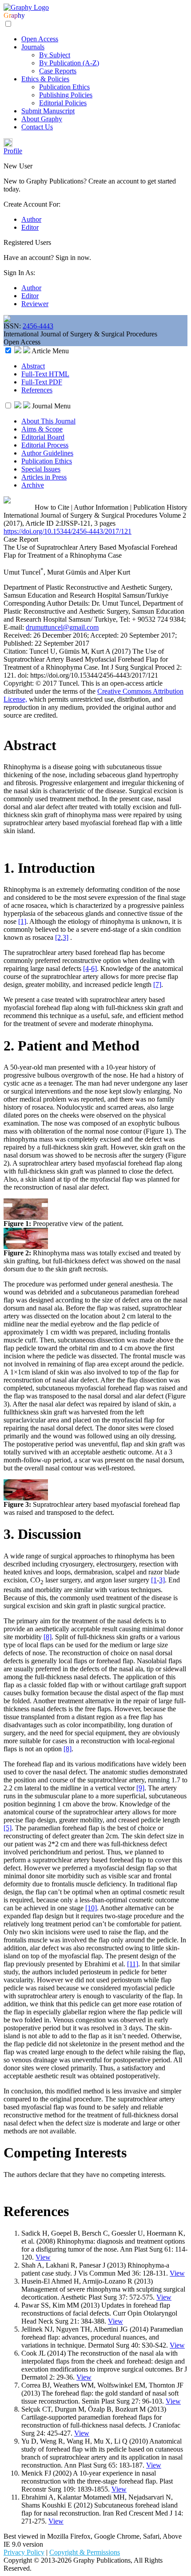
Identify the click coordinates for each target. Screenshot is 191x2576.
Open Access (40, 39)
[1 (154, 1580)
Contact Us (37, 127)
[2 (58, 937)
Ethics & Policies (45, 79)
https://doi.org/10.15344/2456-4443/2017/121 (68, 531)
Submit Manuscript (48, 111)
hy (21, 15)
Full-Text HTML (45, 374)
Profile (13, 151)
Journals (33, 47)
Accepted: (105, 635)
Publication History (160, 507)
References (37, 390)
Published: (19, 643)
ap (14, 15)
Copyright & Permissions (85, 2552)
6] (94, 968)
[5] (8, 1828)
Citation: (16, 651)
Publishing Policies (66, 95)
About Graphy (42, 119)
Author (31, 219)
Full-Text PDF (42, 382)
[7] (157, 984)
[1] (22, 921)
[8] (48, 1637)
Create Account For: (32, 204)
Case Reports (58, 71)
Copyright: (20, 683)
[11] (133, 1964)
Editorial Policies (63, 103)
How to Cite (52, 507)
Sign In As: (19, 273)
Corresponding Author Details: (48, 603)
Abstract (33, 366)
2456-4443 (38, 326)
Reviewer (35, 304)
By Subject (55, 55)
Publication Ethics (64, 87)
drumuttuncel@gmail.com (62, 627)
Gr (7, 15)
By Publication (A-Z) (69, 63)
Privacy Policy (24, 2552)
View (43, 2257)
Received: (18, 635)
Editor (30, 227)
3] (66, 937)
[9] (140, 1788)
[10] (91, 1908)
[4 (86, 968)
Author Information (101, 507)
